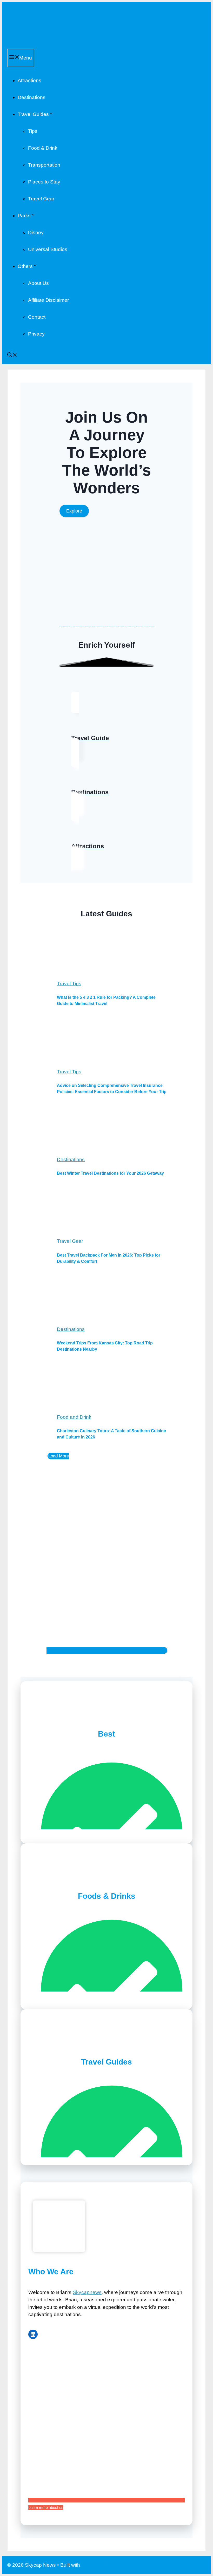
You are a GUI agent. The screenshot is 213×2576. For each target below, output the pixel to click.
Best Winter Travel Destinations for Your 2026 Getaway (110, 1173)
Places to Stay (44, 182)
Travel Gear (41, 199)
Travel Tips (69, 984)
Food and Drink (74, 1417)
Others (25, 266)
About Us (38, 283)
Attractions (29, 80)
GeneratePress (98, 2565)
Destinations (32, 97)
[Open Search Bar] (12, 356)
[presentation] (112, 953)
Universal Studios (48, 249)
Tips (33, 131)
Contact (37, 317)
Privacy (36, 334)
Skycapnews (87, 2292)
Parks (24, 216)
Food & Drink (43, 148)
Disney (36, 232)
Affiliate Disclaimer (48, 300)
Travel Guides (33, 114)
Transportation (44, 165)
